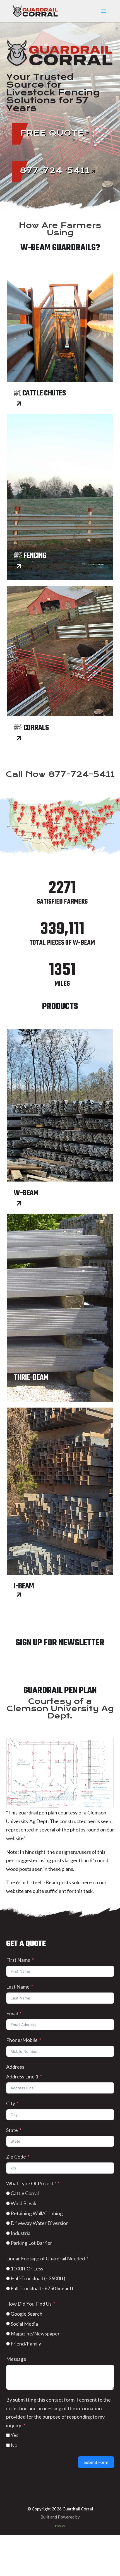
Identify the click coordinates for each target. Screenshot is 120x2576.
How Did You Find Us (29, 2304)
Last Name (18, 1987)
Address (15, 2067)
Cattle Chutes (40, 393)
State (12, 2130)
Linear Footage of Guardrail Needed (45, 2258)
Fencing (30, 556)
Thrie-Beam (31, 1378)
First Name (18, 1960)
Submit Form (96, 2462)
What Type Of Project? (31, 2183)
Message (16, 2359)
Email (12, 2013)
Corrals (31, 728)
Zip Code (16, 2157)
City (11, 2103)
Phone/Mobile (22, 2040)
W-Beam (26, 1193)
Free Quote (52, 133)
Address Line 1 (22, 2076)
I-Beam (24, 1586)
